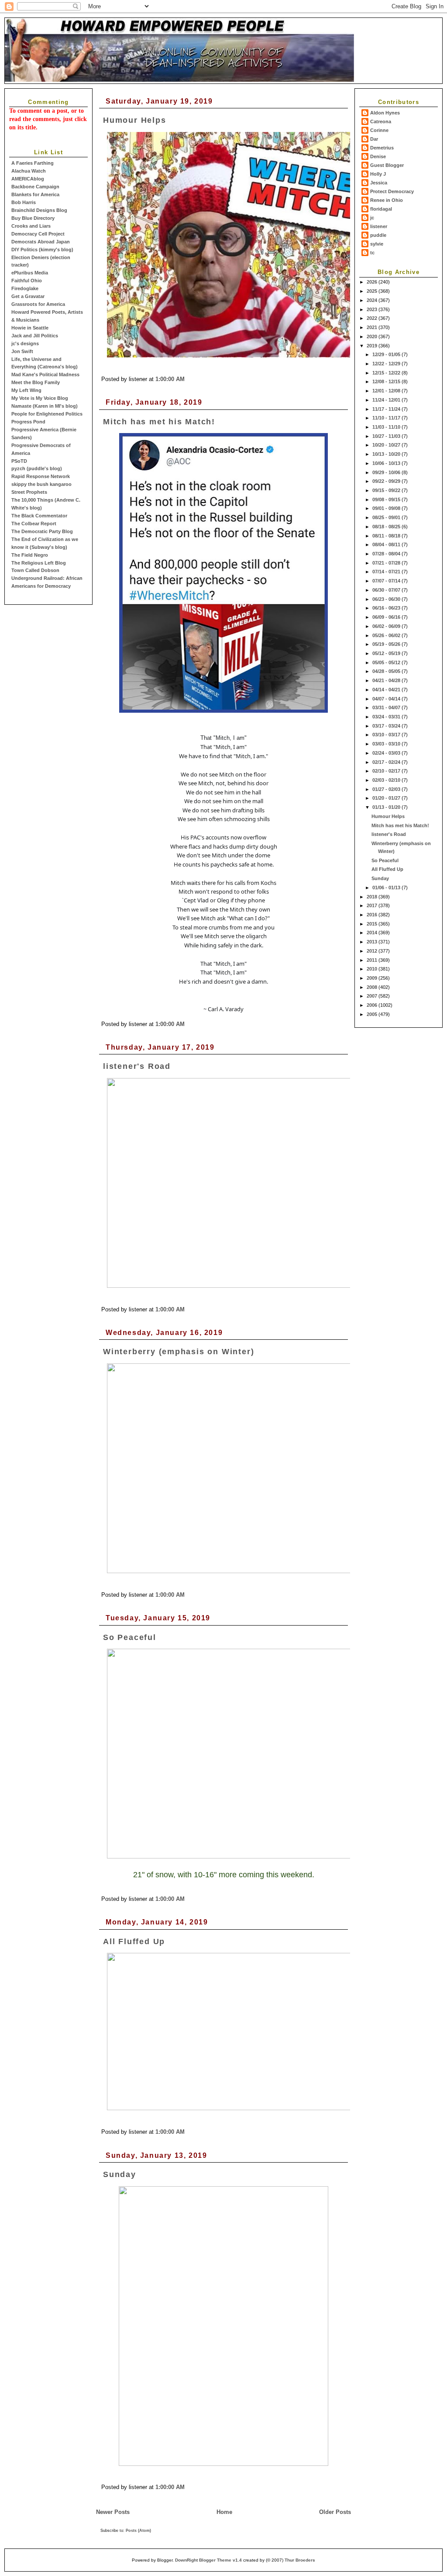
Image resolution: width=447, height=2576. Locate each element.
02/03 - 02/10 (387, 780)
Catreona (381, 121)
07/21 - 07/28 (387, 563)
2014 (373, 933)
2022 (373, 318)
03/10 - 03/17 (387, 735)
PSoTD (19, 461)
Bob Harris (24, 202)
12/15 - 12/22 (387, 373)
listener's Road (389, 834)
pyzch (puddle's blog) (37, 468)
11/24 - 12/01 (387, 400)
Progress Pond (28, 422)
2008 (373, 987)
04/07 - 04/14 (387, 699)
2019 (373, 346)
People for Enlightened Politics (47, 414)
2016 (373, 915)
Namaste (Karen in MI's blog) (45, 406)
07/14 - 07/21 (387, 572)
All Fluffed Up (387, 869)
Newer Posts (113, 2512)
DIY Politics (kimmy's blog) (42, 250)
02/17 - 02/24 (387, 762)
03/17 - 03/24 (387, 726)
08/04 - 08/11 (387, 544)
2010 (373, 969)
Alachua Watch (29, 171)
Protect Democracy (392, 191)
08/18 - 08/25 (387, 527)
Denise (378, 156)
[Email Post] (187, 379)
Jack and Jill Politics (35, 336)
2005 (373, 1014)
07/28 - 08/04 (387, 554)
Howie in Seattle (30, 328)
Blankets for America (35, 194)
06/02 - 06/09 (387, 626)
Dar (374, 139)
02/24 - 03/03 (387, 753)
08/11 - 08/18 (387, 536)
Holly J (378, 174)
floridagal (381, 209)
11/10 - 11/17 (387, 418)
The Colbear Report (34, 524)
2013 (373, 942)
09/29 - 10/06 (387, 472)
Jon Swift (22, 351)
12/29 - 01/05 (387, 354)
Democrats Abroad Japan (41, 242)
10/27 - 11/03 (387, 436)
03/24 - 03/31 (387, 717)
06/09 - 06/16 (387, 617)
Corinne (379, 130)
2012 (373, 951)
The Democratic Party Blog (42, 531)
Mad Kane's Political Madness (45, 374)
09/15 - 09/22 (387, 490)
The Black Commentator (39, 516)
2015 (373, 924)
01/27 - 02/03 (387, 789)
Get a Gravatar (28, 296)
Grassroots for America (38, 304)
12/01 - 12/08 (387, 391)
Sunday (380, 878)
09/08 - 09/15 (387, 499)
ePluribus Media (30, 273)
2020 (373, 336)
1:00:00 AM (170, 379)
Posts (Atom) (138, 2531)
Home (224, 2512)
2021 (373, 327)
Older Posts (335, 2512)
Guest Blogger (387, 165)
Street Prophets (29, 492)
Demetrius (382, 148)
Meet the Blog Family (36, 382)
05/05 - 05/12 (387, 662)
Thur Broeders (300, 2560)
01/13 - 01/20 (387, 807)
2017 (373, 905)
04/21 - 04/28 (387, 680)
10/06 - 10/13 (387, 463)
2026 (373, 282)
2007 (373, 996)
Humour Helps (388, 816)
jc (372, 218)
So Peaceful (385, 860)
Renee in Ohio (387, 200)
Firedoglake (25, 288)
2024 (373, 300)
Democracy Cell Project (38, 234)
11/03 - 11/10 (387, 427)
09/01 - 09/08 (387, 508)
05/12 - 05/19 (387, 653)
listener (379, 226)
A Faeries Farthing (33, 163)
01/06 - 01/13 (387, 888)
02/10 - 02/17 (387, 771)
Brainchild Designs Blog (39, 210)
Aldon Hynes (385, 113)
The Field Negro (30, 555)
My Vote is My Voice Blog (40, 398)
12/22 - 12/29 (387, 364)
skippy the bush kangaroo (41, 484)
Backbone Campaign (35, 187)
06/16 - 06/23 (387, 608)
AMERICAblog (28, 179)
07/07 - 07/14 (387, 581)
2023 (373, 309)
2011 (373, 960)
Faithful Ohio (27, 281)
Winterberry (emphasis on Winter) (179, 1352)
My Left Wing (26, 390)
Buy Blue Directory (33, 218)
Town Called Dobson (35, 570)
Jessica (379, 183)
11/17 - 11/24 (387, 409)
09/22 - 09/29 (387, 481)
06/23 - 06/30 (387, 599)
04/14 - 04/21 (387, 690)
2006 (373, 1005)
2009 (373, 978)
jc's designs (25, 343)
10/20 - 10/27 (387, 445)
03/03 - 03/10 (387, 744)
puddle (378, 235)
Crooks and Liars (31, 226)
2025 (373, 291)
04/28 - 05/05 (387, 671)
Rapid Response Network (41, 476)
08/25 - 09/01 (387, 517)
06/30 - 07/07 (387, 590)
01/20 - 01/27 (387, 798)
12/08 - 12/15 (387, 381)
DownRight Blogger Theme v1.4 (208, 2560)
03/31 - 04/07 (387, 707)
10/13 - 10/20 (387, 454)
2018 (373, 897)
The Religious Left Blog (39, 563)
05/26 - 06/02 (387, 635)
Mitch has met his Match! (400, 825)
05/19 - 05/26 (387, 644)
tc (372, 253)
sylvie (377, 244)
